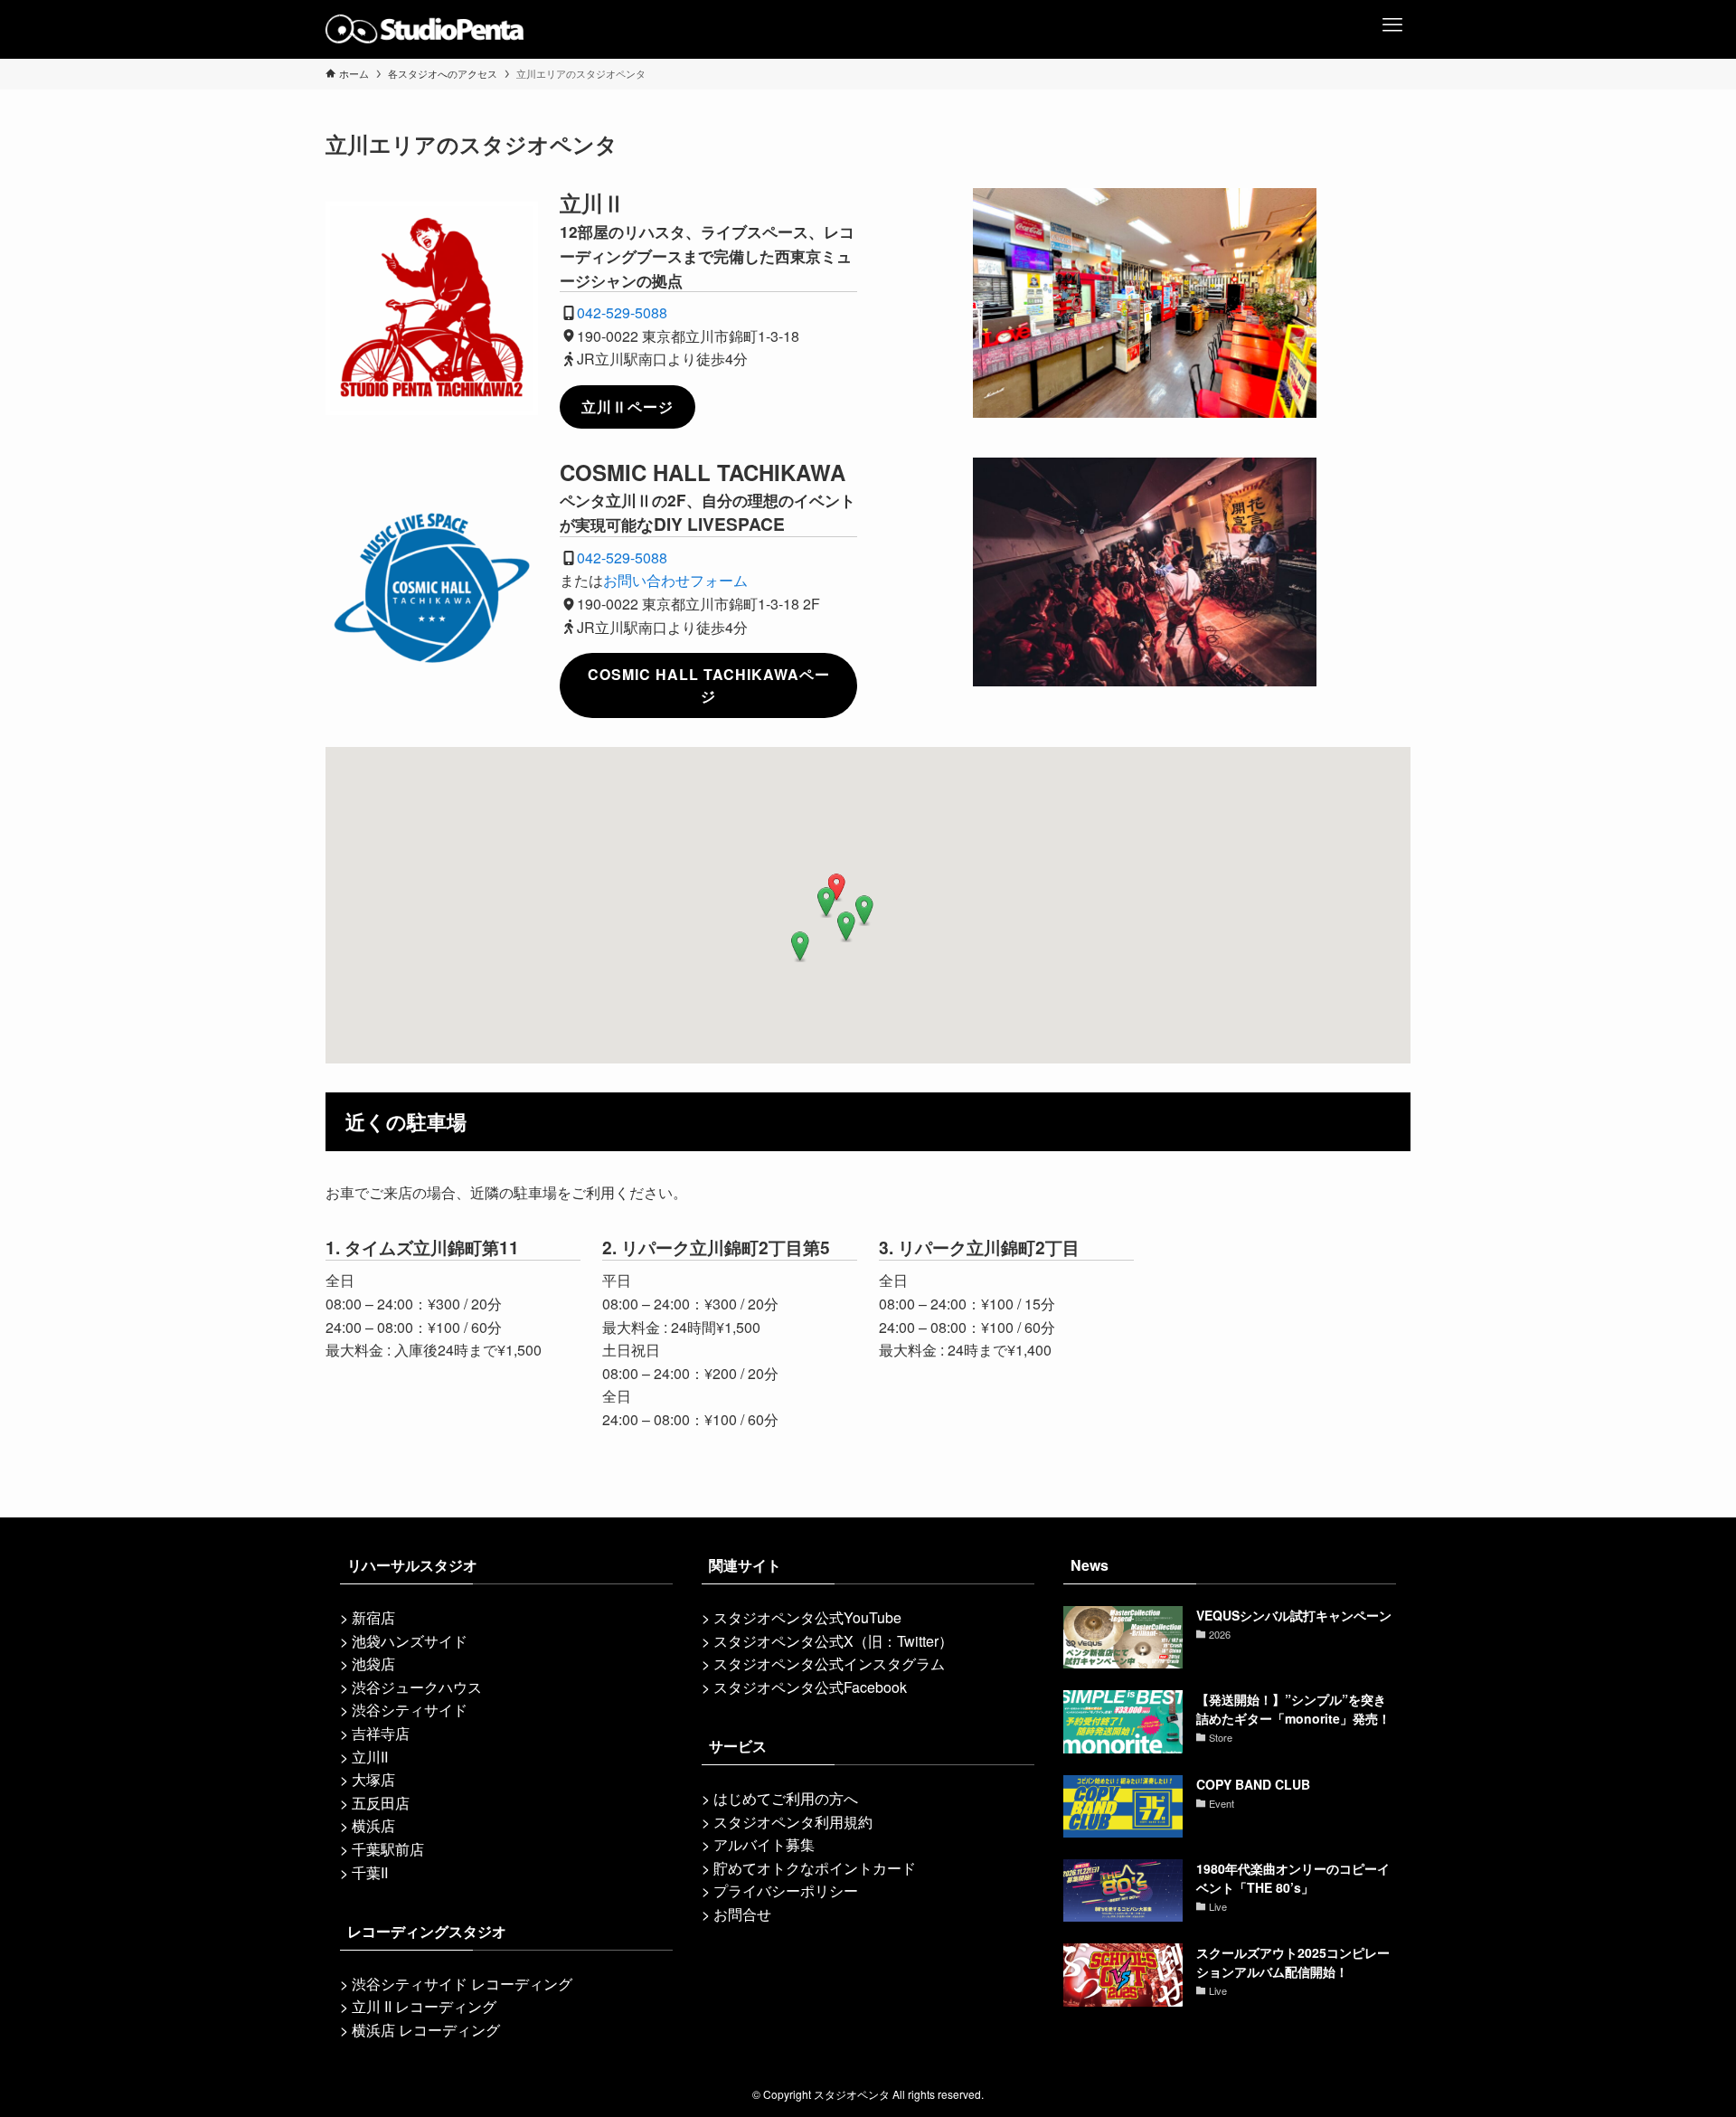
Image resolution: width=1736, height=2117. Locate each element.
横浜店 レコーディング (426, 2030)
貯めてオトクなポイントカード (815, 1868)
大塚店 (373, 1779)
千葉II (370, 1872)
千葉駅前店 (388, 1849)
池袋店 (373, 1663)
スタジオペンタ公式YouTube (807, 1617)
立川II (370, 1757)
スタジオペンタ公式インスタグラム (829, 1663)
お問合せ (742, 1914)
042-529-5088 (622, 312)
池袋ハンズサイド (410, 1641)
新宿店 (373, 1617)
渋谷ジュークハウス (417, 1687)
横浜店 (373, 1825)
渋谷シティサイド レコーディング (462, 1984)
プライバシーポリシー (786, 1890)
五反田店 (381, 1803)
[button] (836, 888)
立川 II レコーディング (424, 2006)
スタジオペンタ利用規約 (793, 1822)
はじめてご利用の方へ (786, 1798)
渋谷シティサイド (410, 1710)
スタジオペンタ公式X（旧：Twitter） (833, 1641)
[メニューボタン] (1392, 18)
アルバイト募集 (764, 1844)
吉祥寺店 (381, 1733)
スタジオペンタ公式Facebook (810, 1687)
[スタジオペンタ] (425, 29)
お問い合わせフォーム (675, 580)
